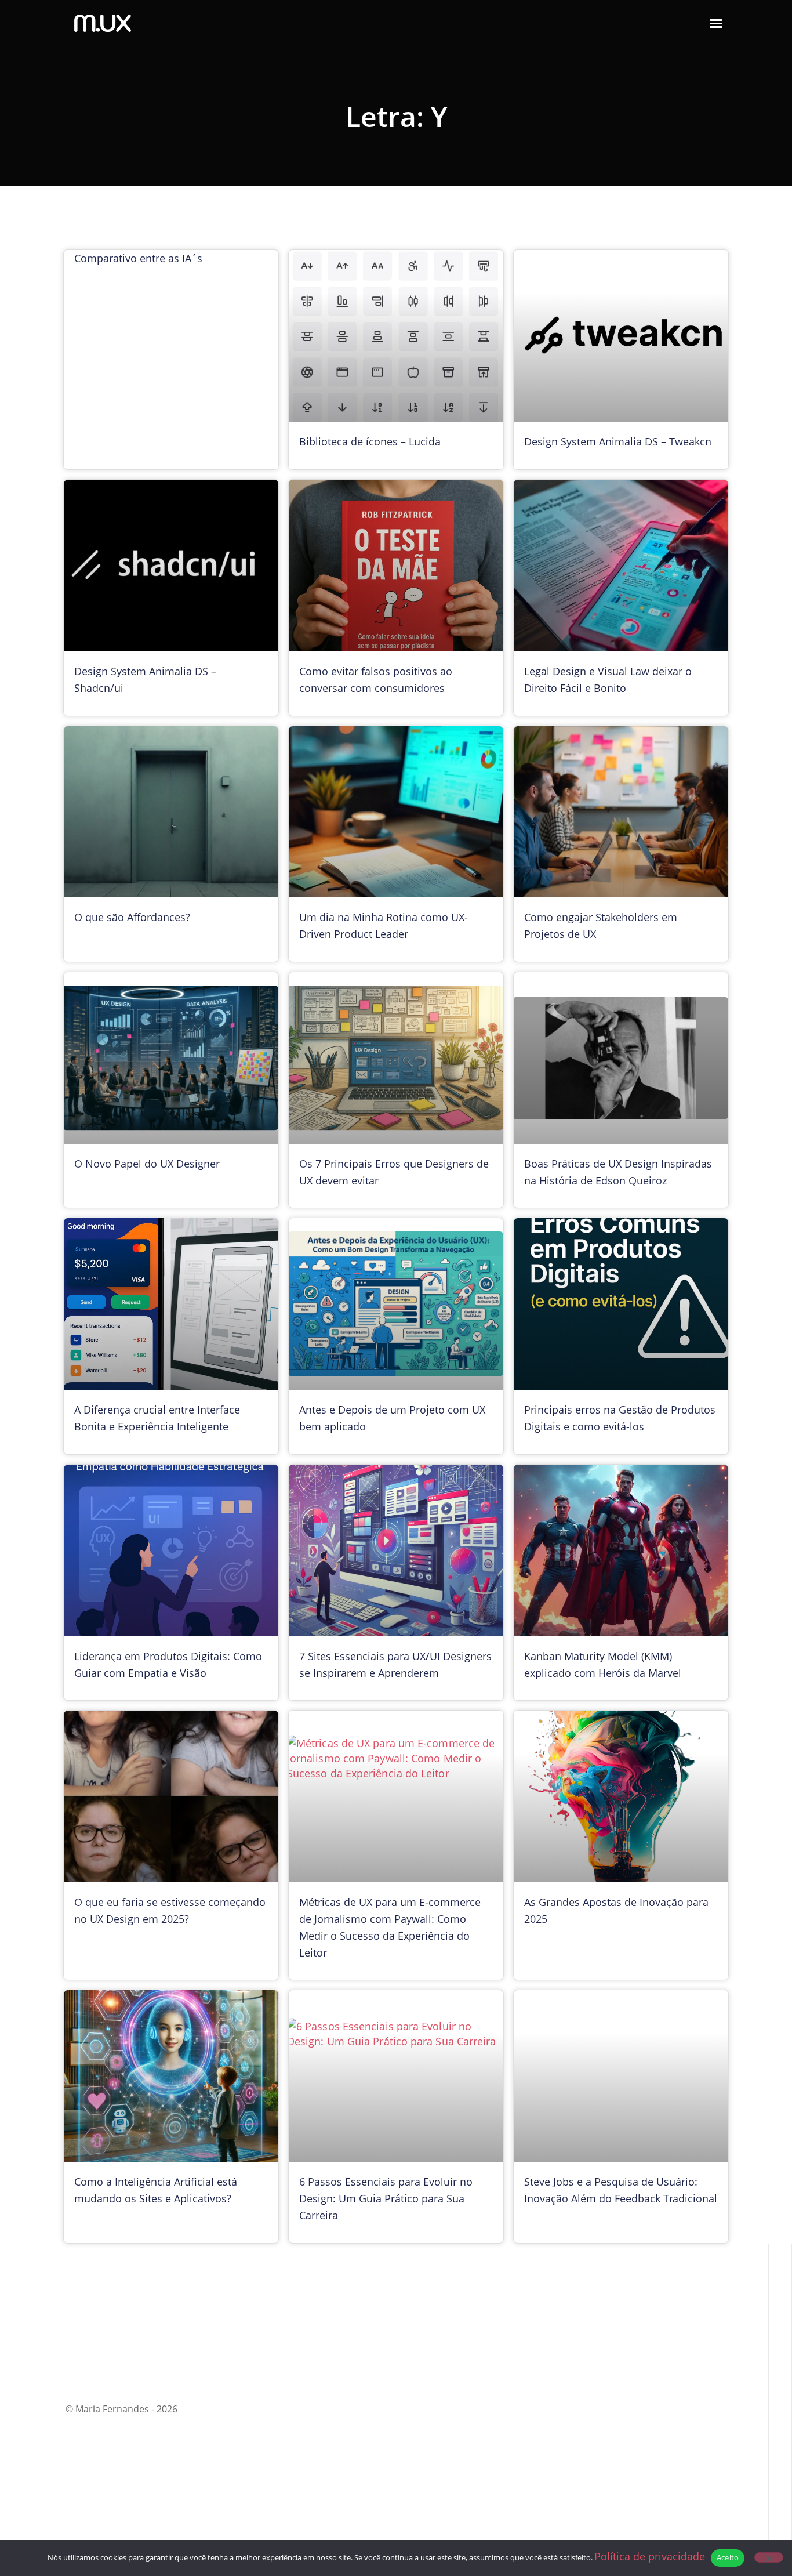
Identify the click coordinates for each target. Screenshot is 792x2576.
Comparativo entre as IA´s (138, 258)
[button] (716, 23)
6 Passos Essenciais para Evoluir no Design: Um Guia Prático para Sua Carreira (386, 2198)
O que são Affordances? (132, 917)
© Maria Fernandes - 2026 (121, 2409)
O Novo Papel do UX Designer (147, 1164)
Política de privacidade (650, 2556)
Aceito (728, 2557)
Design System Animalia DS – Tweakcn (618, 441)
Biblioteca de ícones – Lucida (370, 441)
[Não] (769, 2557)
